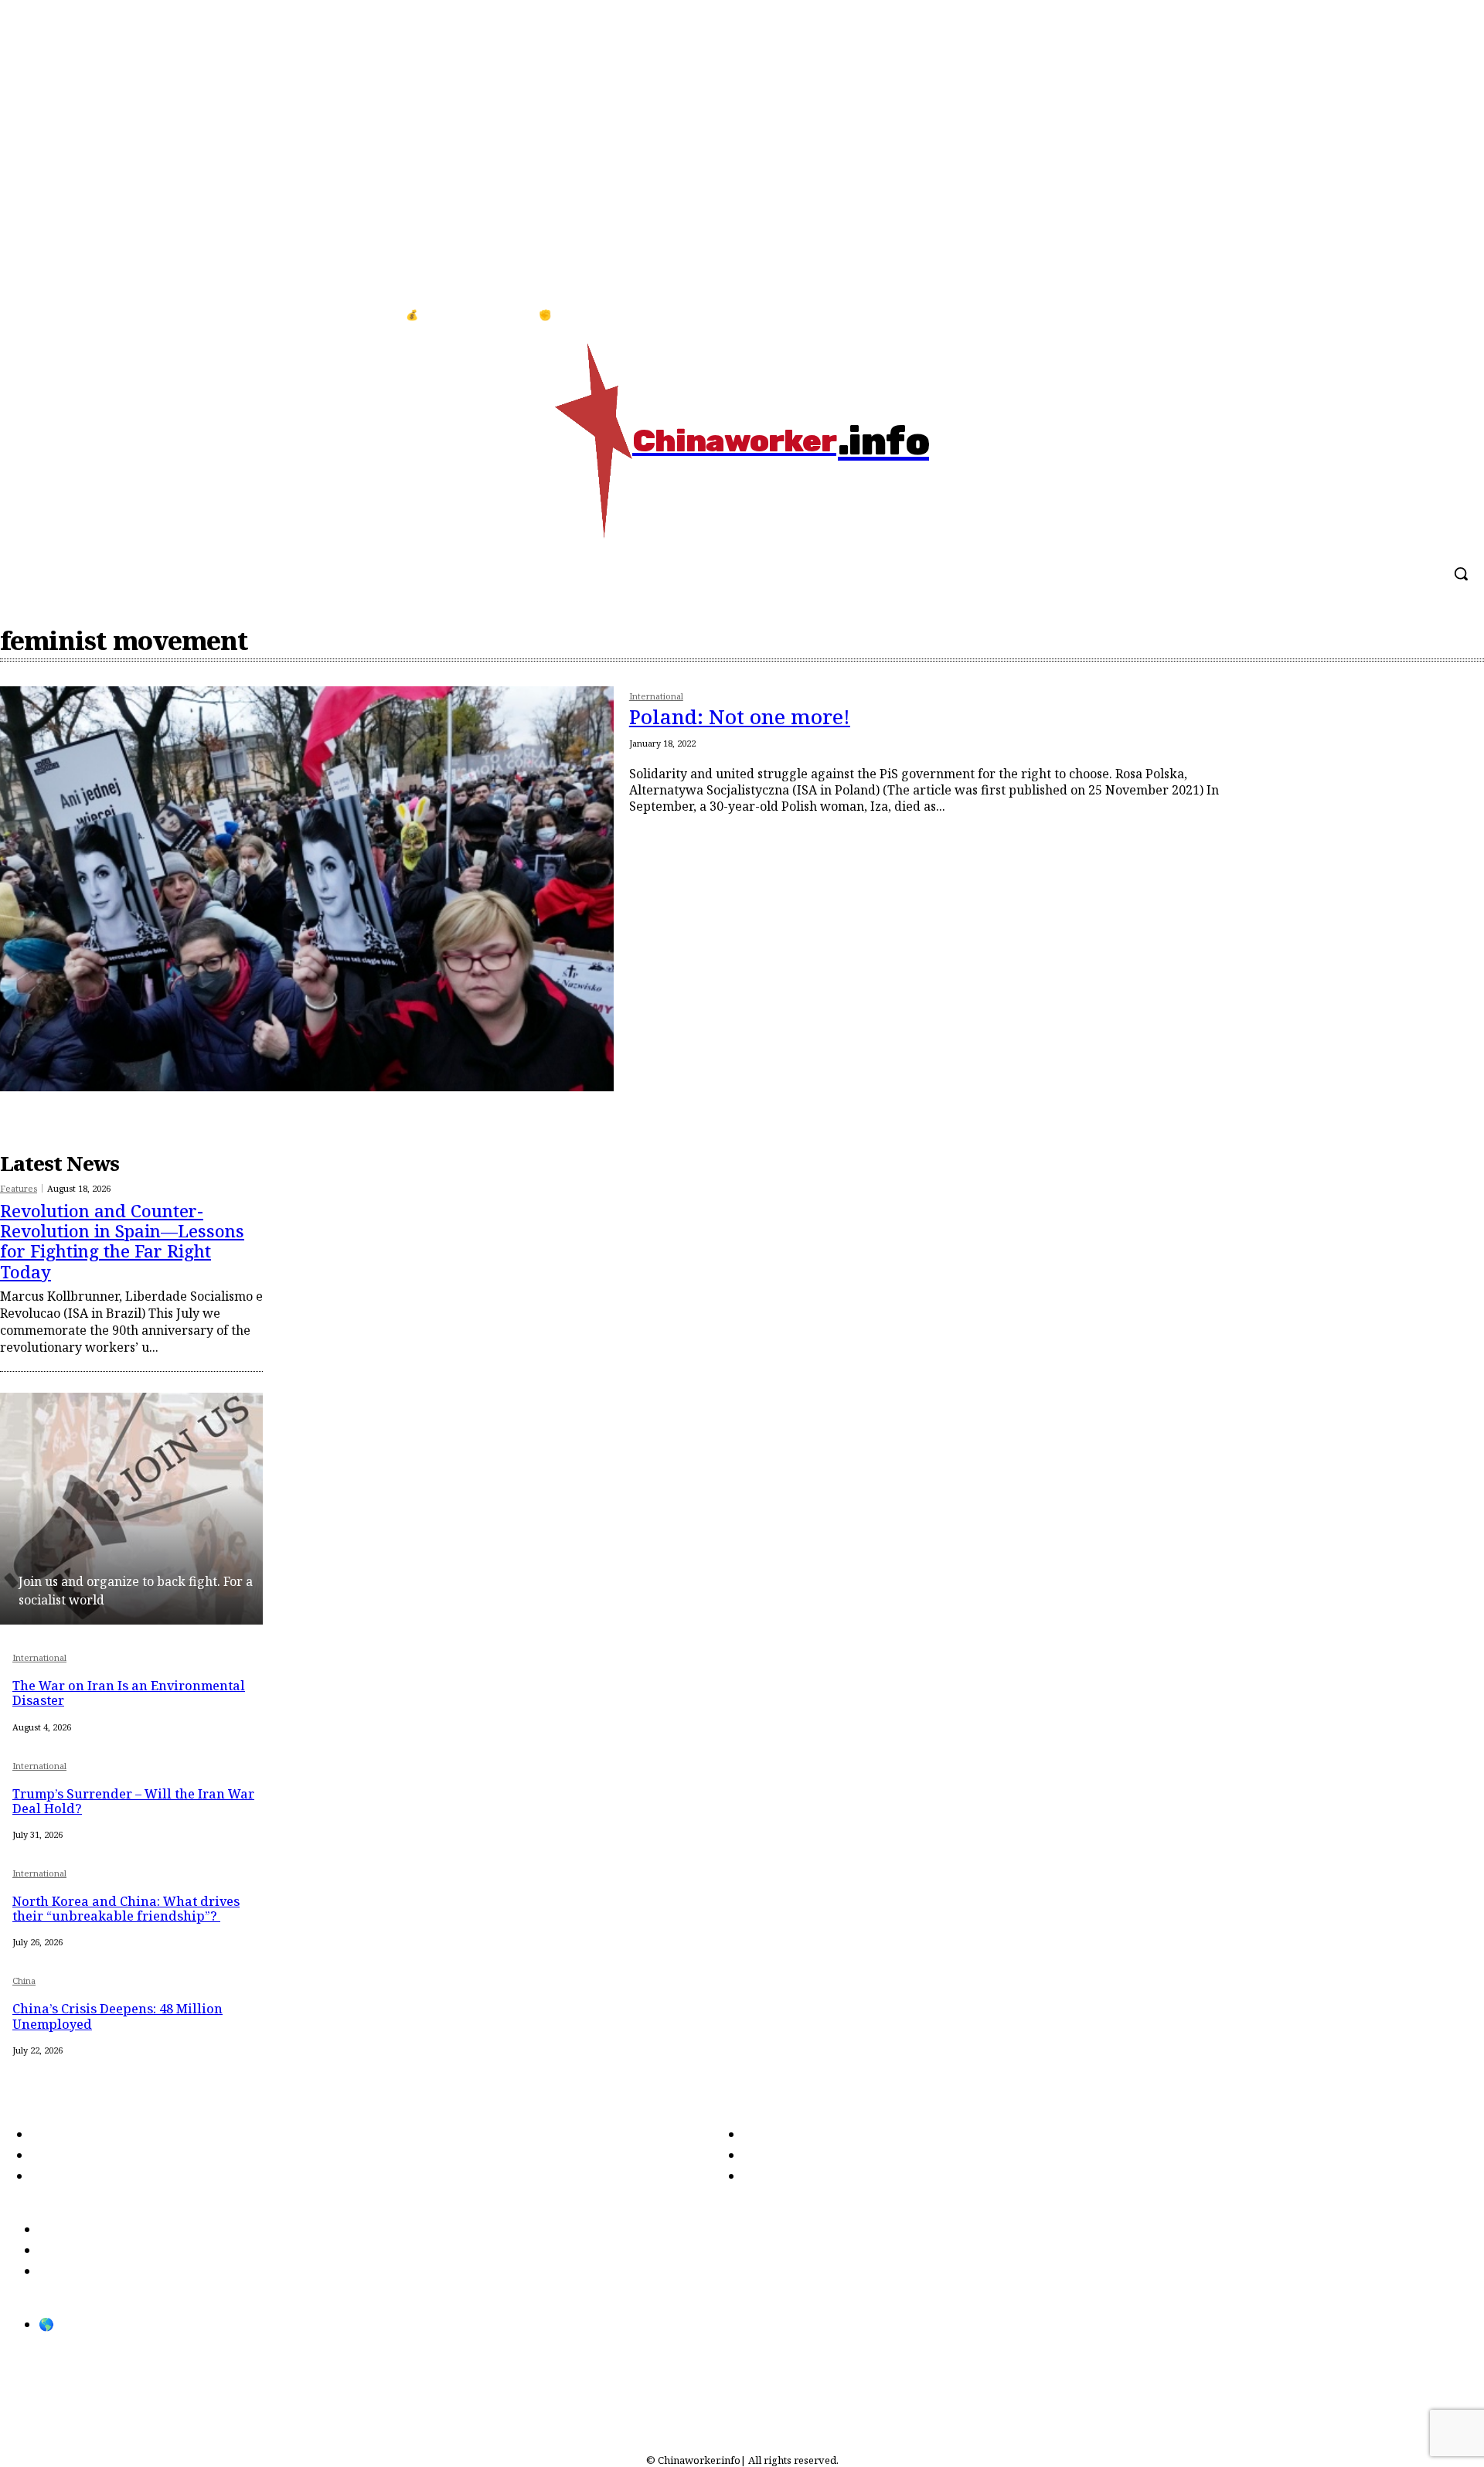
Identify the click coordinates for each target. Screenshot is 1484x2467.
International (656, 697)
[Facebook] (1421, 315)
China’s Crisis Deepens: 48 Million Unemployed (117, 2016)
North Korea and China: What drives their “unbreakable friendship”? (126, 1909)
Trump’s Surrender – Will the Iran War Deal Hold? (133, 1801)
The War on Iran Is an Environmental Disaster (129, 1693)
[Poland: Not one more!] (307, 889)
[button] (1461, 573)
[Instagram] (1452, 315)
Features (19, 1188)
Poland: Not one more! (740, 716)
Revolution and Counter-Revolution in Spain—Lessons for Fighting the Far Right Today (122, 1241)
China (24, 1981)
